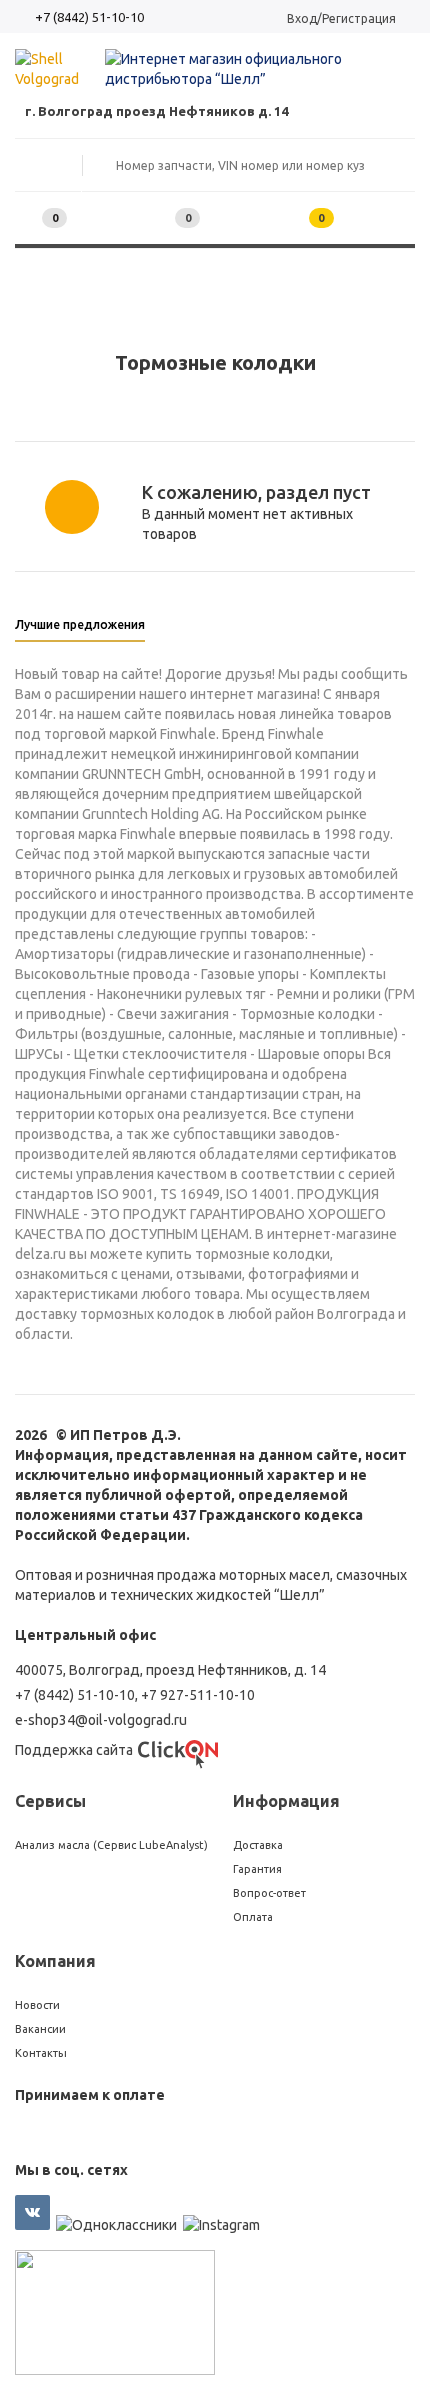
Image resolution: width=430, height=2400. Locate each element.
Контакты (41, 2053)
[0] (156, 218)
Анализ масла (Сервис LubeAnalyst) (111, 1845)
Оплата (253, 1917)
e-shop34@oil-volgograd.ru (101, 1720)
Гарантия (257, 1869)
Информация (286, 1801)
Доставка (258, 1845)
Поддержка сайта (74, 1750)
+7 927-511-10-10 (198, 1695)
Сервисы (50, 1801)
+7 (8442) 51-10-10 (89, 17)
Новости (37, 2005)
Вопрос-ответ (269, 1893)
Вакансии (40, 2029)
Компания (55, 1961)
